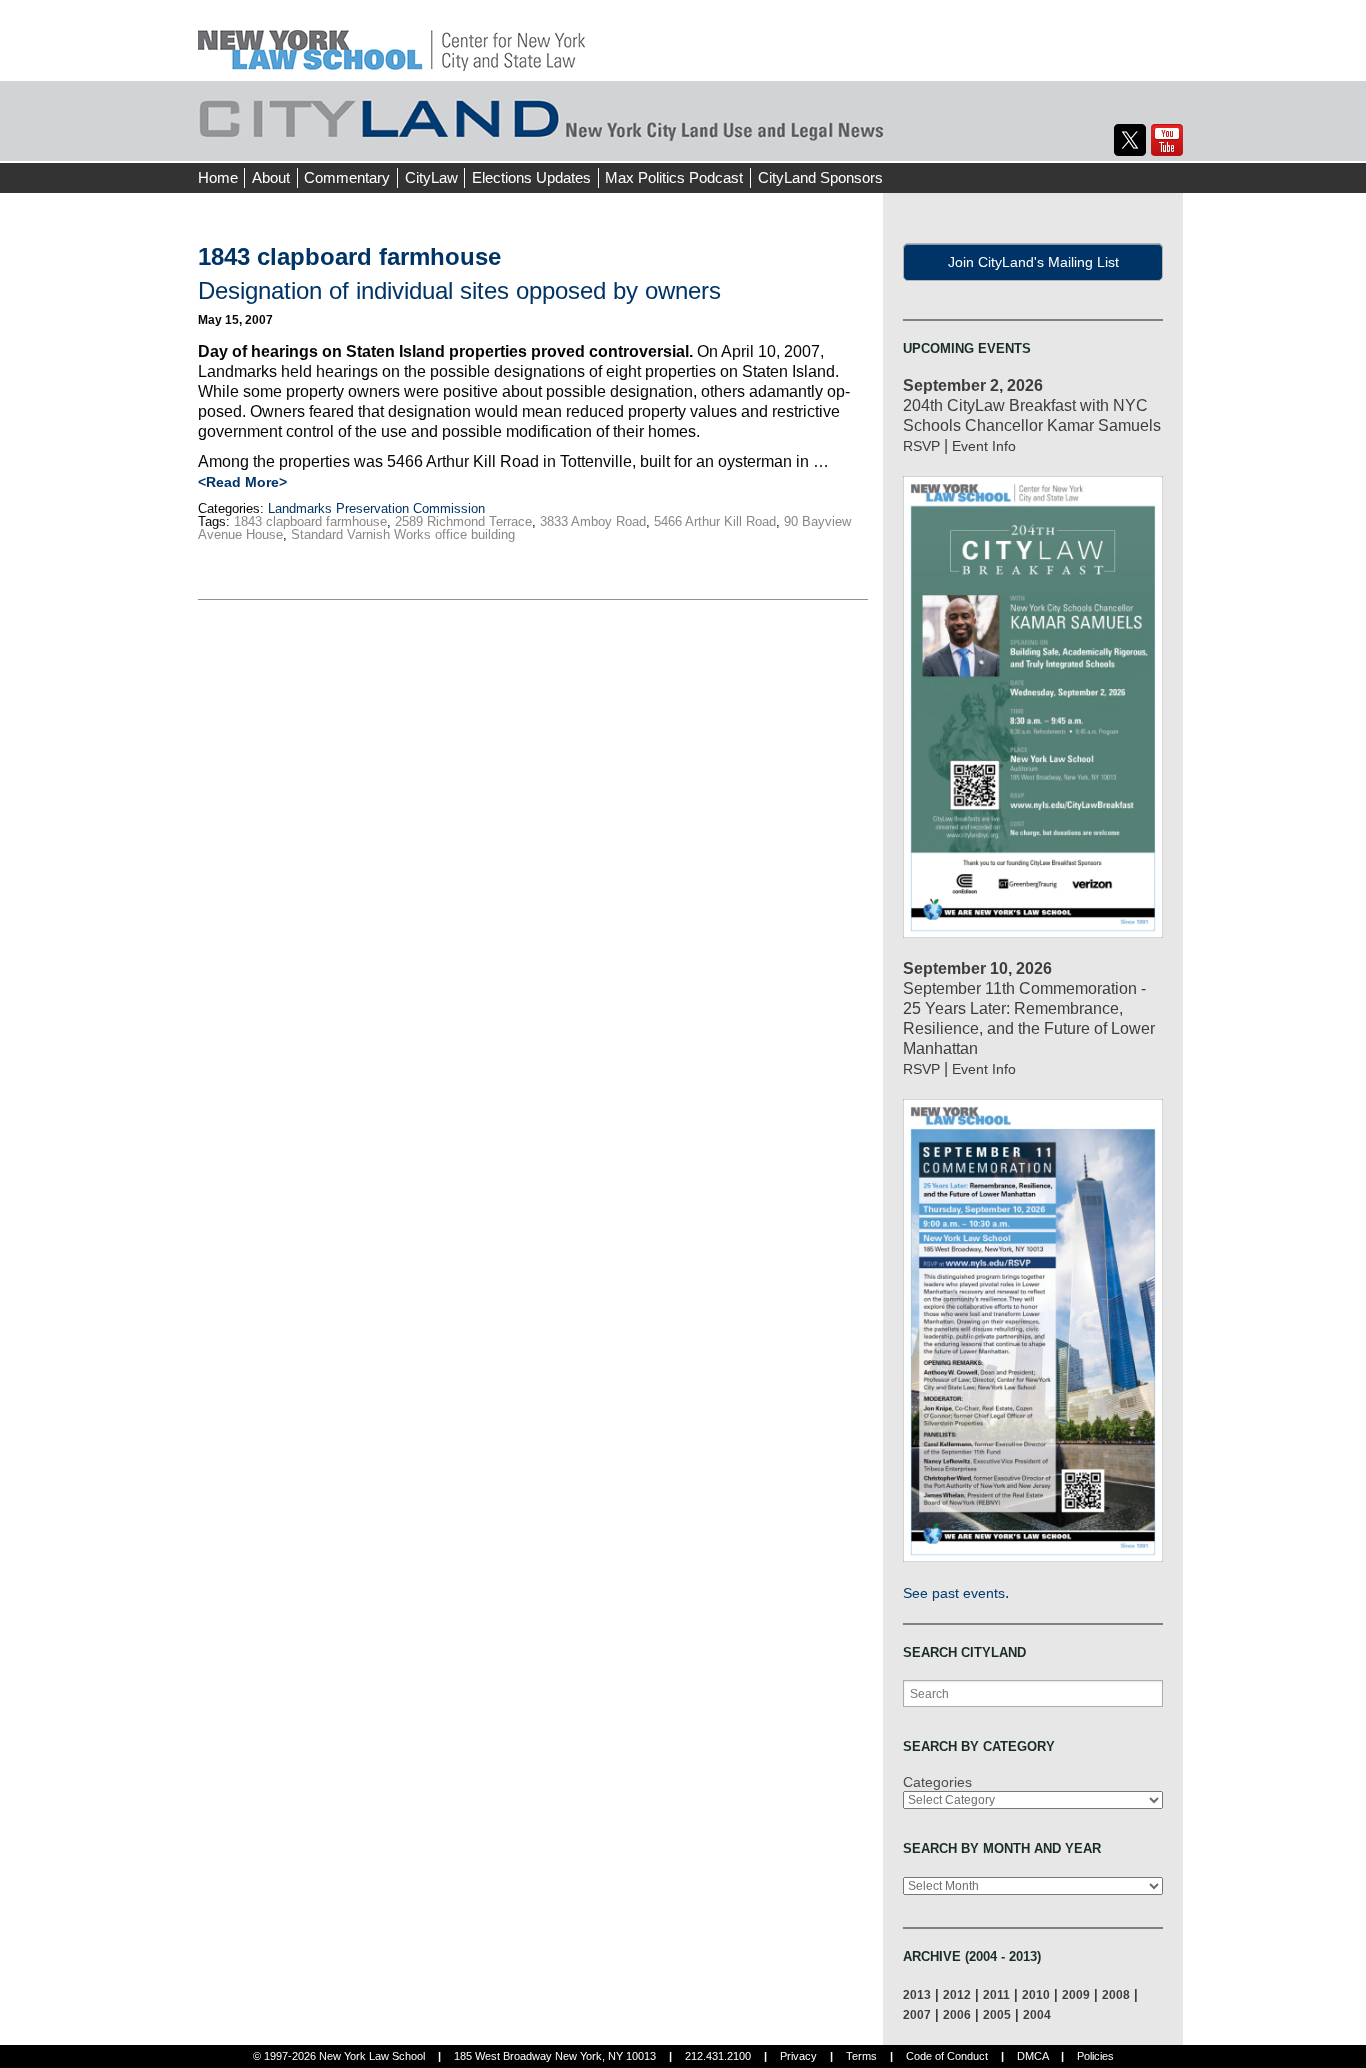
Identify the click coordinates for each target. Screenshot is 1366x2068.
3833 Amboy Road (593, 521)
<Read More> (242, 482)
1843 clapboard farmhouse (310, 521)
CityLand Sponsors (820, 177)
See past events (954, 1593)
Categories (937, 1782)
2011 (996, 1994)
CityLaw (431, 177)
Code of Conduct (947, 2056)
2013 (917, 1994)
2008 (1116, 1994)
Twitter (1130, 140)
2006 (957, 2014)
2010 (1036, 1994)
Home (218, 177)
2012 (957, 1994)
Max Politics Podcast (674, 177)
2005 (997, 2014)
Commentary (347, 177)
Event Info (984, 446)
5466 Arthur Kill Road (715, 521)
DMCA (1032, 2056)
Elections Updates (531, 177)
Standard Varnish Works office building (403, 534)
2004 (1037, 2014)
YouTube (1167, 140)
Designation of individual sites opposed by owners (459, 290)
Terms (861, 2056)
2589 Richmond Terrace (463, 521)
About (271, 177)
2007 (917, 2014)
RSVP (921, 446)
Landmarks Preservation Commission (376, 508)
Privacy (798, 2056)
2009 (1076, 1994)
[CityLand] (391, 39)
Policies (1095, 2056)
